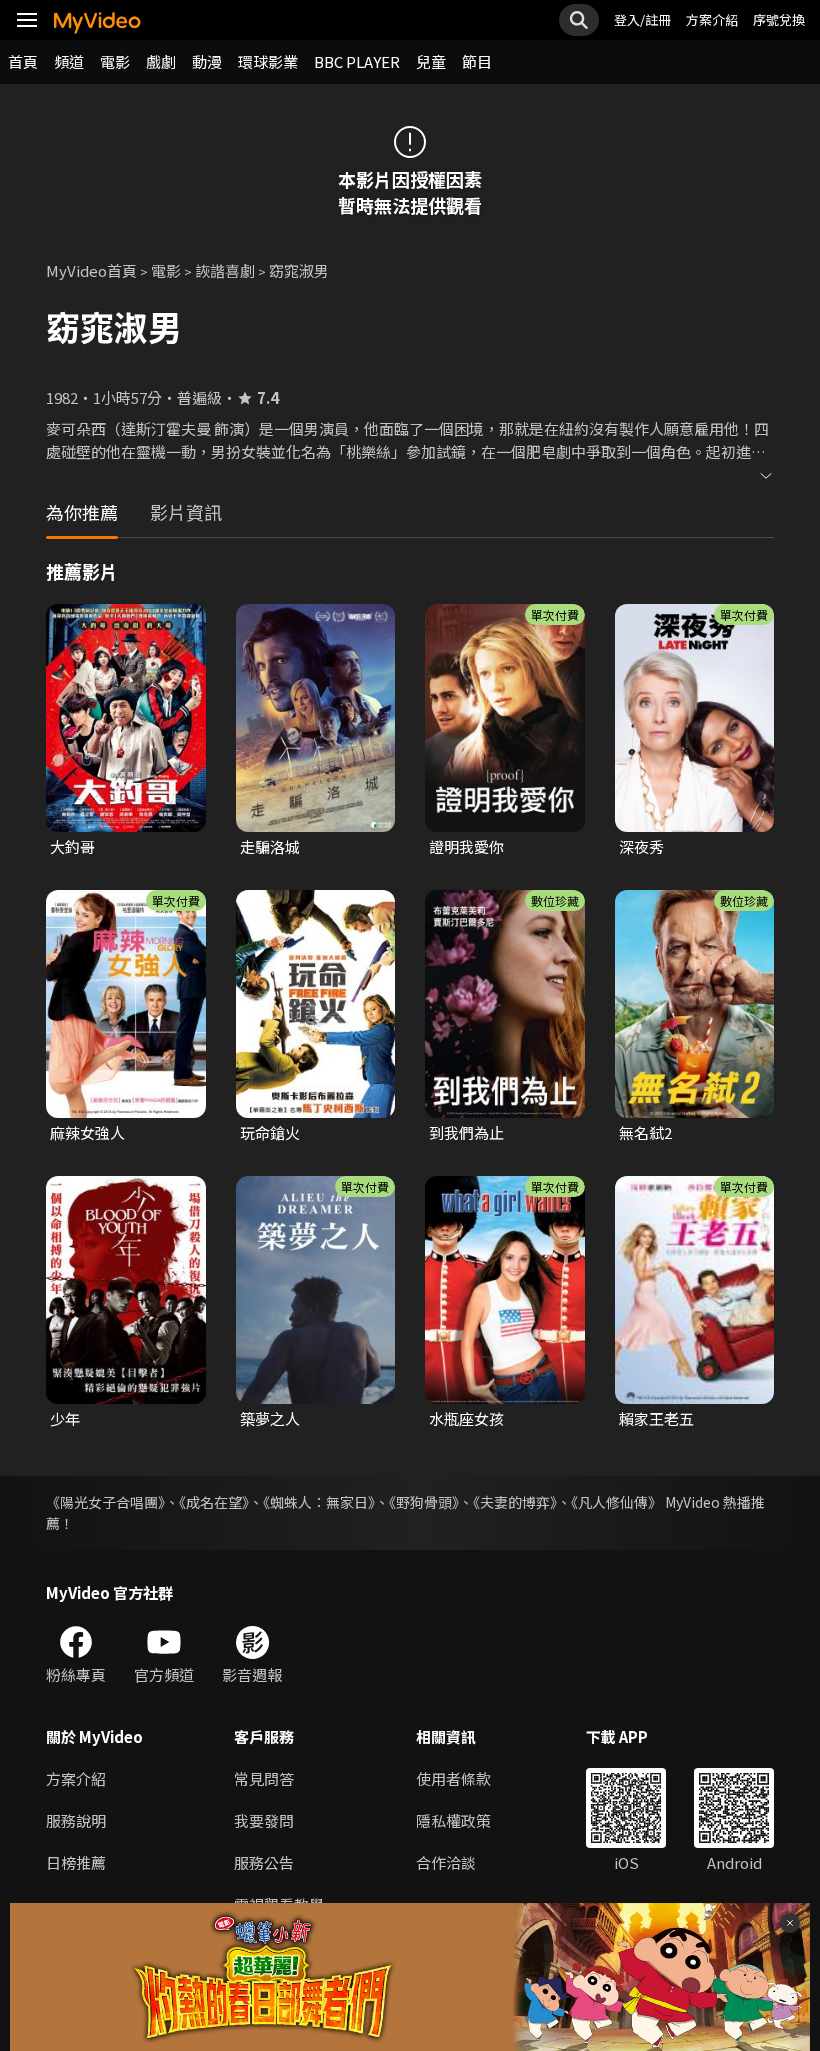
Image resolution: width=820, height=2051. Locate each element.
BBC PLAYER (357, 61)
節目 (477, 61)
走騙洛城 (270, 846)
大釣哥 (72, 846)
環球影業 (268, 61)
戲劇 (161, 61)
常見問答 (264, 1778)
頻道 (69, 61)
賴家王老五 (656, 1418)
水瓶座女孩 (466, 1418)
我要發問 (264, 1820)
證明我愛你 (466, 846)
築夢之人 (270, 1418)
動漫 (207, 61)
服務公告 (264, 1862)
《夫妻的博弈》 (515, 1502)
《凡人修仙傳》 (616, 1502)
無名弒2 (645, 1132)
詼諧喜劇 (225, 270)
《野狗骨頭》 (424, 1502)
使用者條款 (453, 1778)
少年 (65, 1418)
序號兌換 (779, 19)
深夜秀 (641, 846)
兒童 (431, 61)
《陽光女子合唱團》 (105, 1502)
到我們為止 (466, 1132)
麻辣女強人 (87, 1132)
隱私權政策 (453, 1820)
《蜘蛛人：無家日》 (319, 1502)
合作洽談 (446, 1862)
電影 (115, 61)
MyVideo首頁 (91, 270)
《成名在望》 (214, 1502)
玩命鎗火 (270, 1132)
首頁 (23, 61)
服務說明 (76, 1820)
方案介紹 (712, 19)
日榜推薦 (76, 1862)
